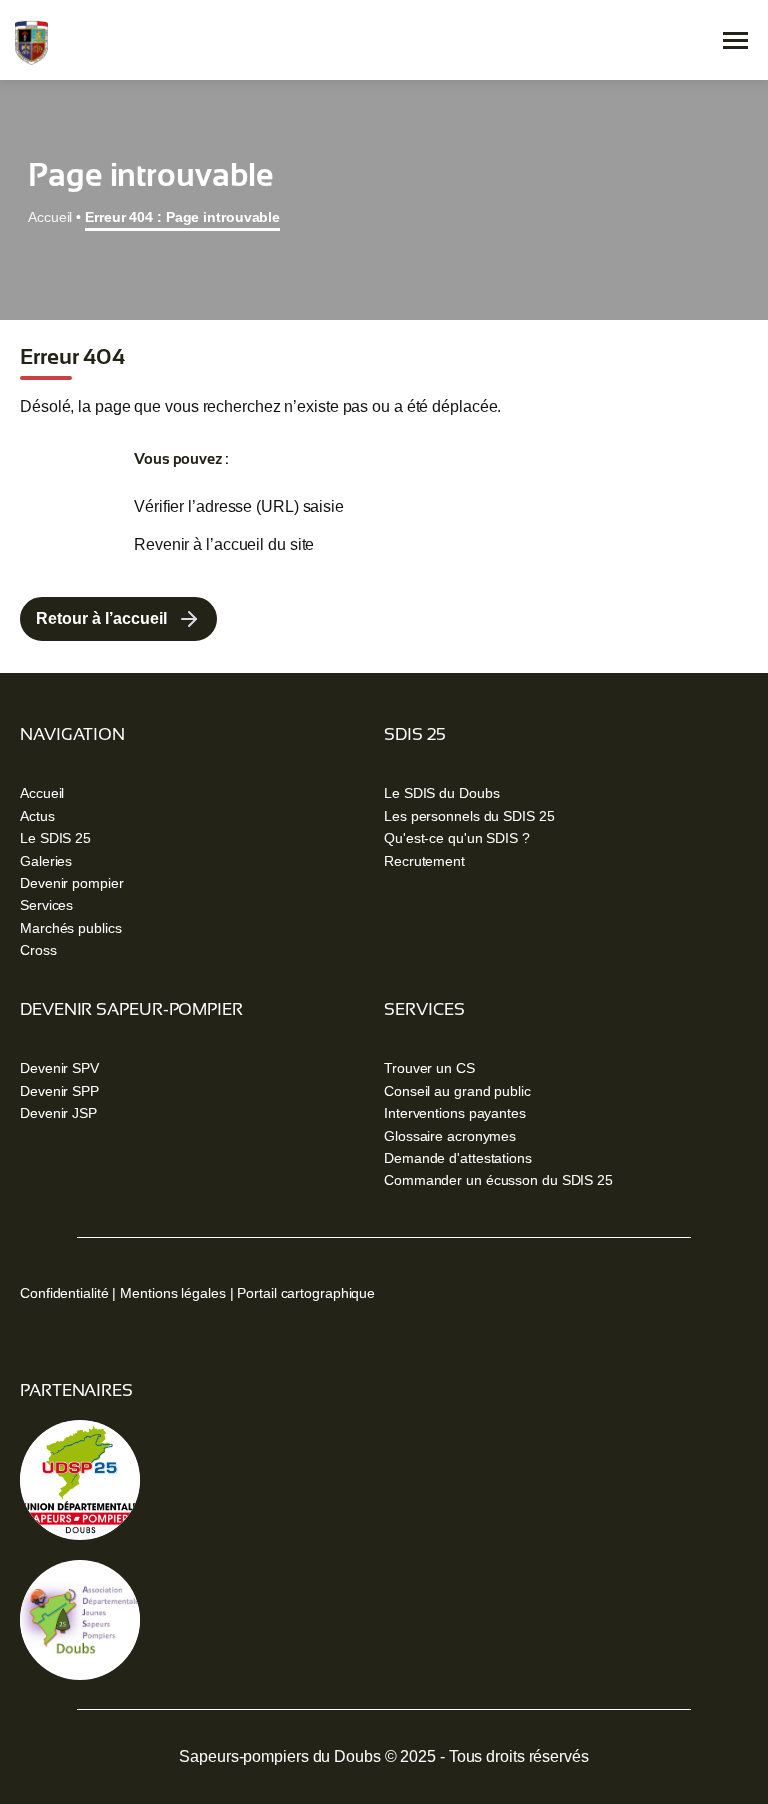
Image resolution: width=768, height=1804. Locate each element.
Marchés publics (71, 928)
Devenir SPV (59, 1068)
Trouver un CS (429, 1068)
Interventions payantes (455, 1113)
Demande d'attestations (458, 1158)
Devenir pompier (72, 883)
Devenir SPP (59, 1091)
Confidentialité (64, 1293)
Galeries (46, 861)
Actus (37, 816)
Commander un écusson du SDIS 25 (498, 1180)
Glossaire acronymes (450, 1136)
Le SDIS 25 (55, 838)
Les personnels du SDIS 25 (469, 816)
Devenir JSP (58, 1113)
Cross (38, 950)
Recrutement (424, 861)
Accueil (50, 217)
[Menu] (735, 40)
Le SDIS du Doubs (441, 793)
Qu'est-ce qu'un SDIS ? (457, 838)
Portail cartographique (306, 1293)
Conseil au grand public (457, 1091)
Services (46, 905)
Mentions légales (172, 1293)
